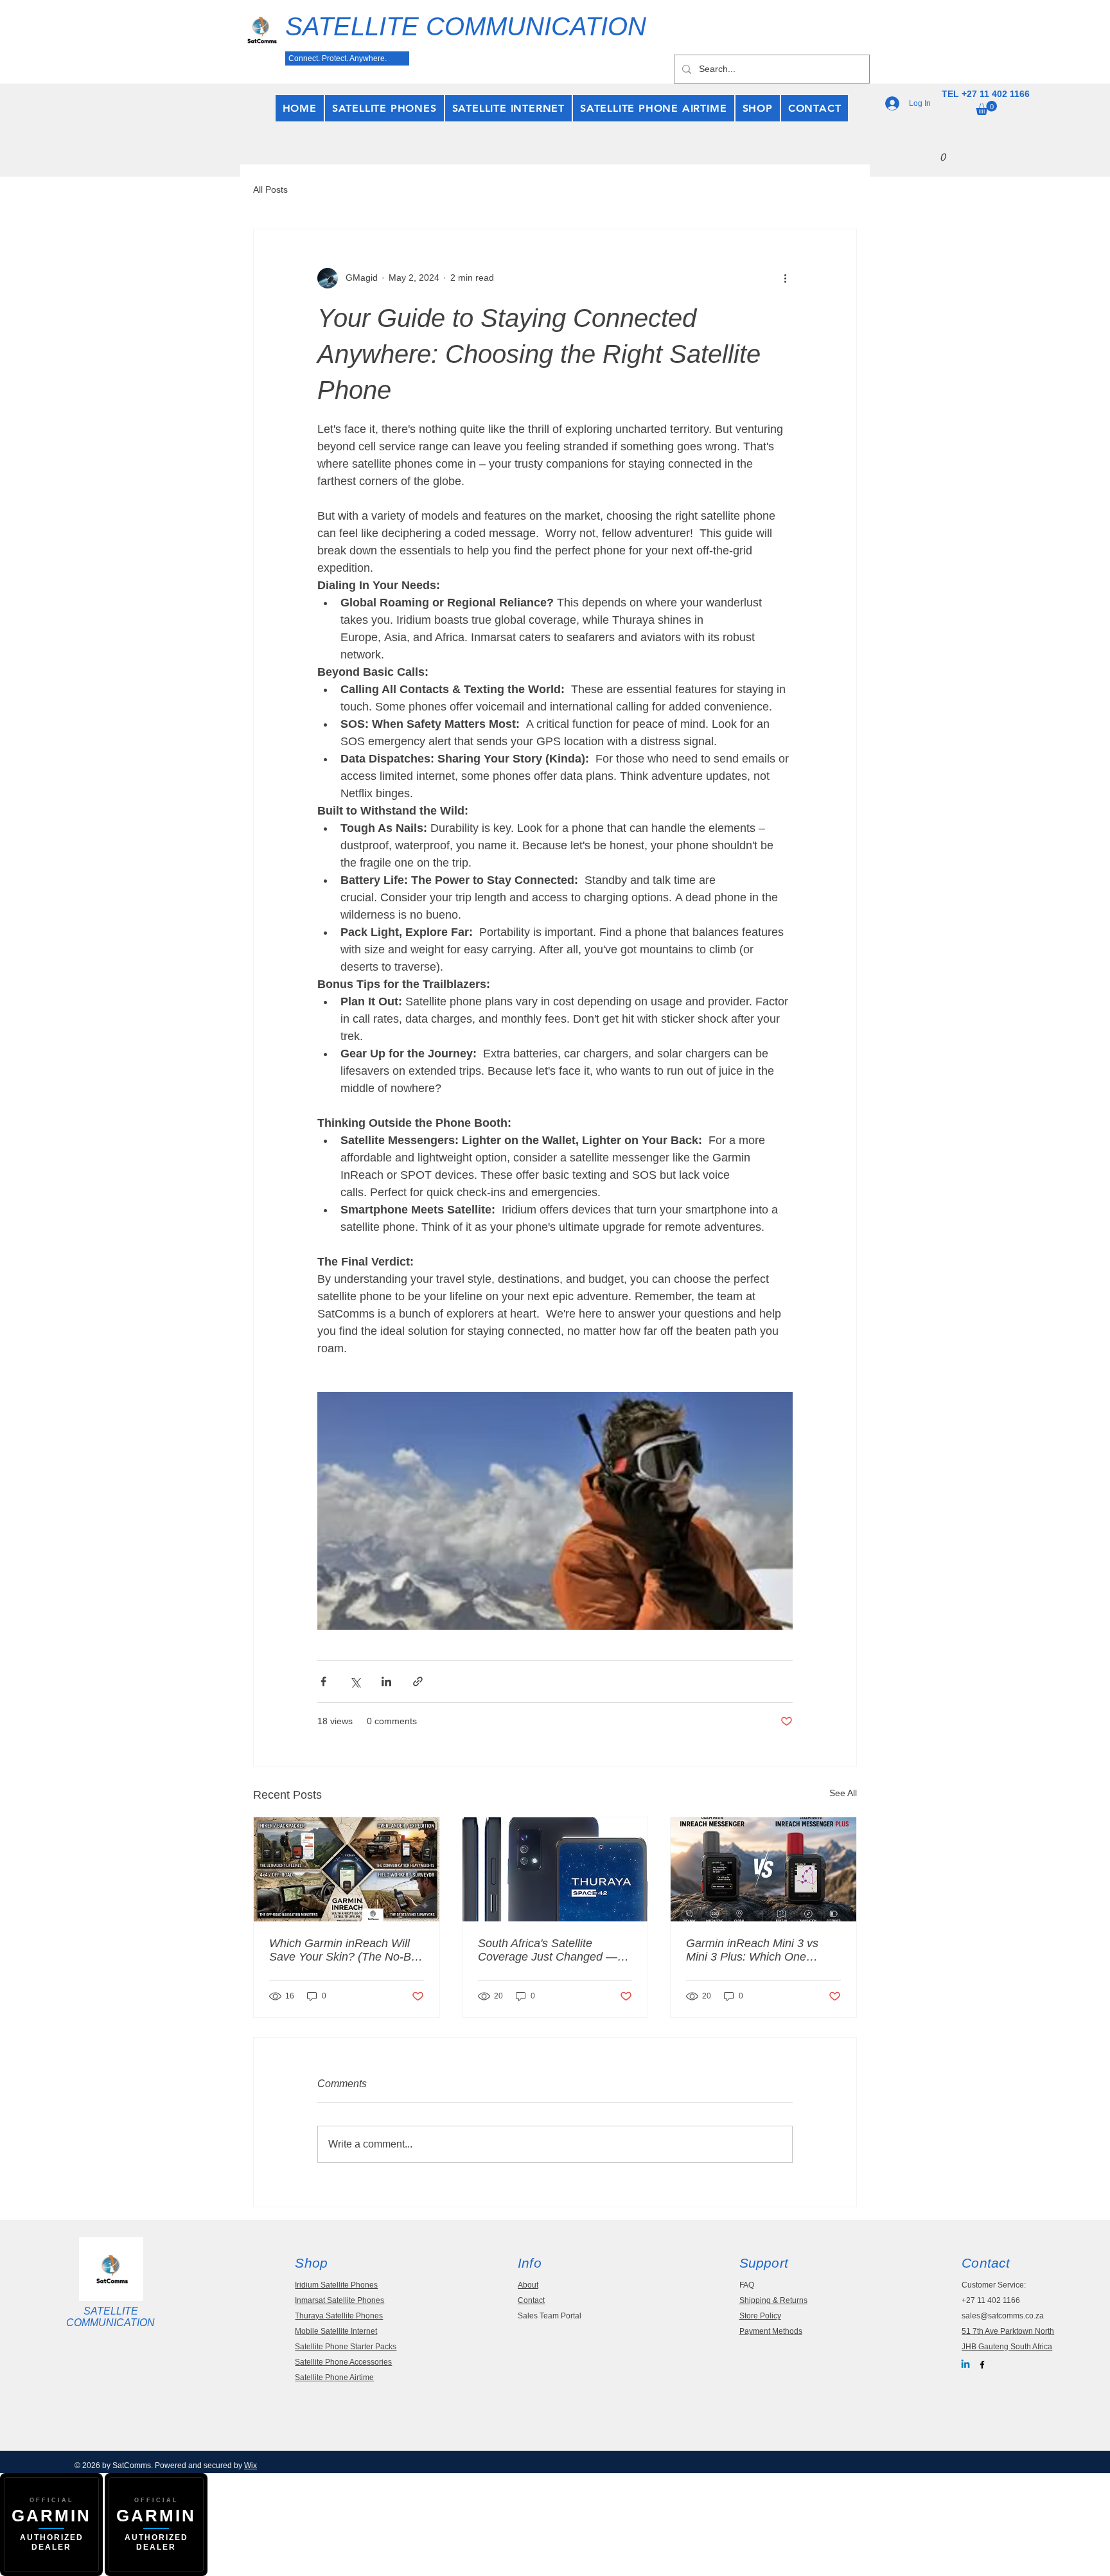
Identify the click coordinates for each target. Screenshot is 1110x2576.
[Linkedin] (965, 2365)
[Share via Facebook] (323, 1681)
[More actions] (785, 278)
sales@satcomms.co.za (1003, 2316)
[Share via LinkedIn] (386, 1681)
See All (843, 1793)
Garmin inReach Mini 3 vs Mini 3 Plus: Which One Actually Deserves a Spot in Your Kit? (757, 1950)
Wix (251, 2466)
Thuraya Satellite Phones (339, 2316)
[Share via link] (418, 1681)
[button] (986, 108)
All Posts (270, 190)
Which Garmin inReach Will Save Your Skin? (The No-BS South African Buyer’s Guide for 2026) (344, 1950)
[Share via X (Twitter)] (355, 1681)
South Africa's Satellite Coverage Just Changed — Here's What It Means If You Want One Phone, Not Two (550, 1950)
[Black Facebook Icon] (982, 2365)
